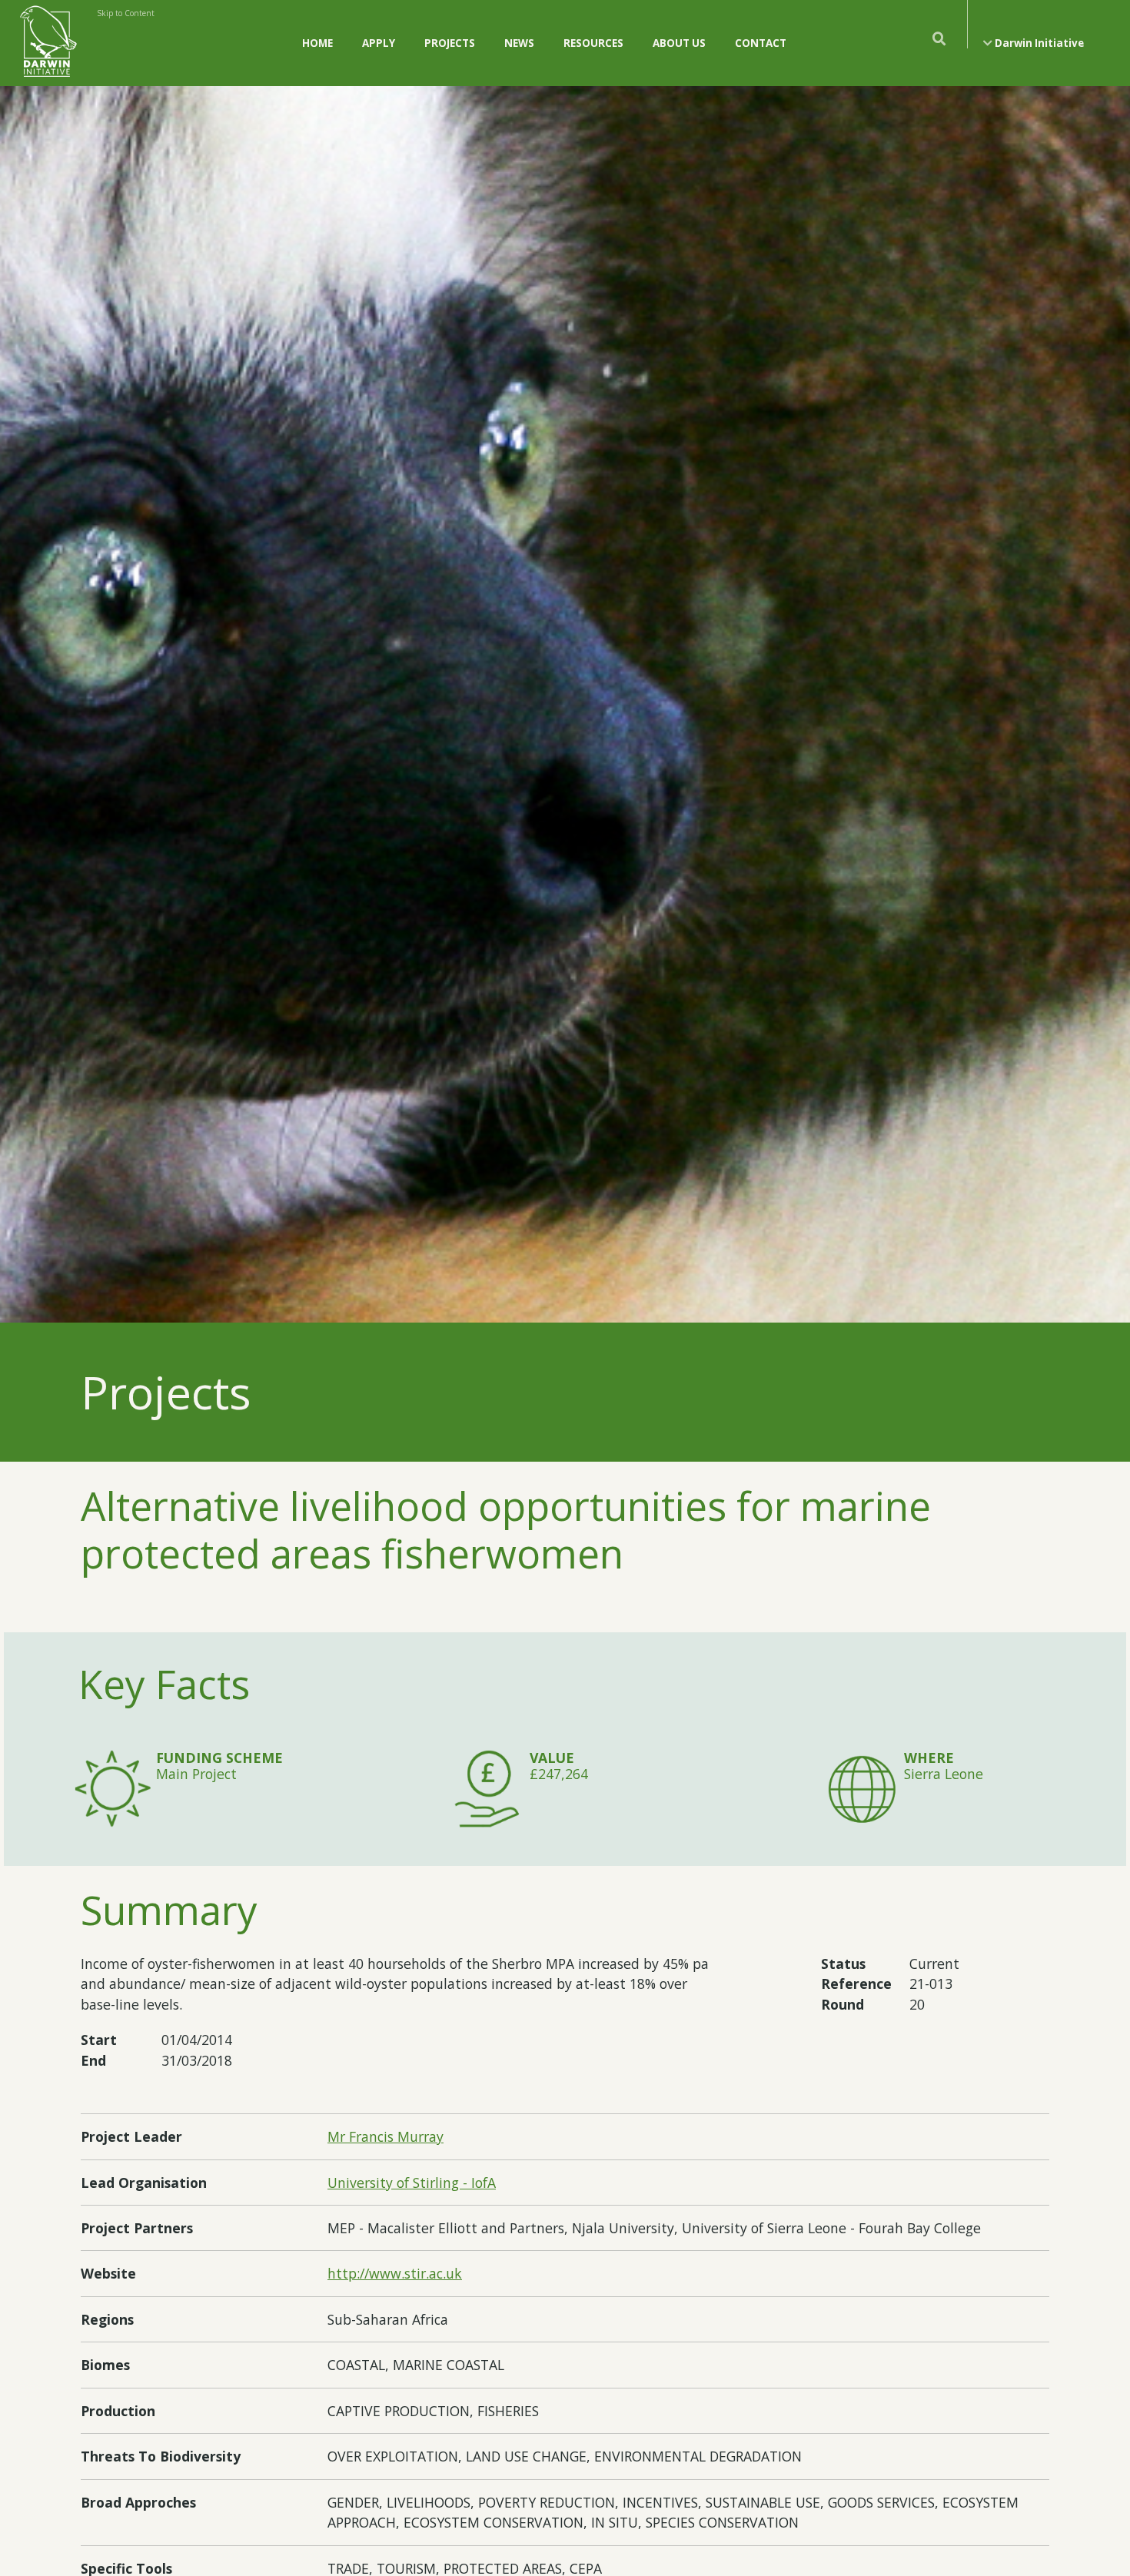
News (519, 43)
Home (317, 43)
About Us (679, 43)
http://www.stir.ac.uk (395, 2273)
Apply (379, 43)
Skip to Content (126, 13)
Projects (450, 43)
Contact (761, 43)
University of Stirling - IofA (412, 2183)
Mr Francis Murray (386, 2136)
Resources (593, 43)
